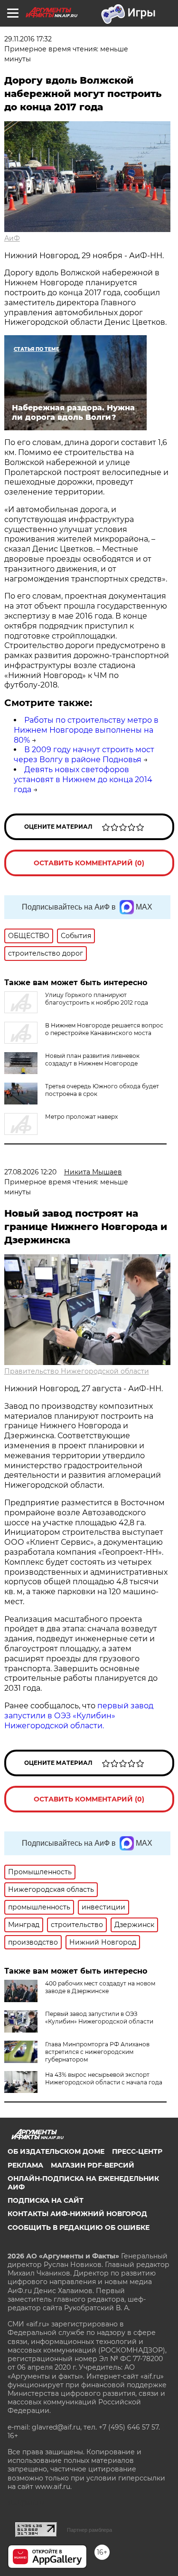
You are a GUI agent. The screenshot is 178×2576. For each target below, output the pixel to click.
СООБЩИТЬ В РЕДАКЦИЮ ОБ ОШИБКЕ (79, 2227)
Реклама (25, 2165)
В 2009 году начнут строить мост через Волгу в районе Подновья (84, 755)
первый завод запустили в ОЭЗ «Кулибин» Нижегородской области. (79, 1716)
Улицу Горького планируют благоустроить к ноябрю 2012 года (97, 999)
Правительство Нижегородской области (77, 1371)
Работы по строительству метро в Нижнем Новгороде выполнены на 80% (86, 730)
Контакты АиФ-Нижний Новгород (77, 2214)
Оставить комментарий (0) (89, 863)
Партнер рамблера (89, 2530)
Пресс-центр (137, 2151)
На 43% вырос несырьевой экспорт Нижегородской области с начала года (104, 2078)
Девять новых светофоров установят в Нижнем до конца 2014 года (83, 780)
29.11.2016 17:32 (28, 39)
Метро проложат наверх (81, 1117)
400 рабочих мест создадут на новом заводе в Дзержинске (100, 1987)
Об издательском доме (56, 2151)
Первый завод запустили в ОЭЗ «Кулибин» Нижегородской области (99, 2018)
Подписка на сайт (46, 2200)
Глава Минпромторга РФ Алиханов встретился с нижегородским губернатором (97, 2052)
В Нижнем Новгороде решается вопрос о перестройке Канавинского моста (104, 1029)
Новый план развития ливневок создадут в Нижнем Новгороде (92, 1060)
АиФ (12, 238)
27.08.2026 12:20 (30, 1172)
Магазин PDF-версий (93, 2165)
